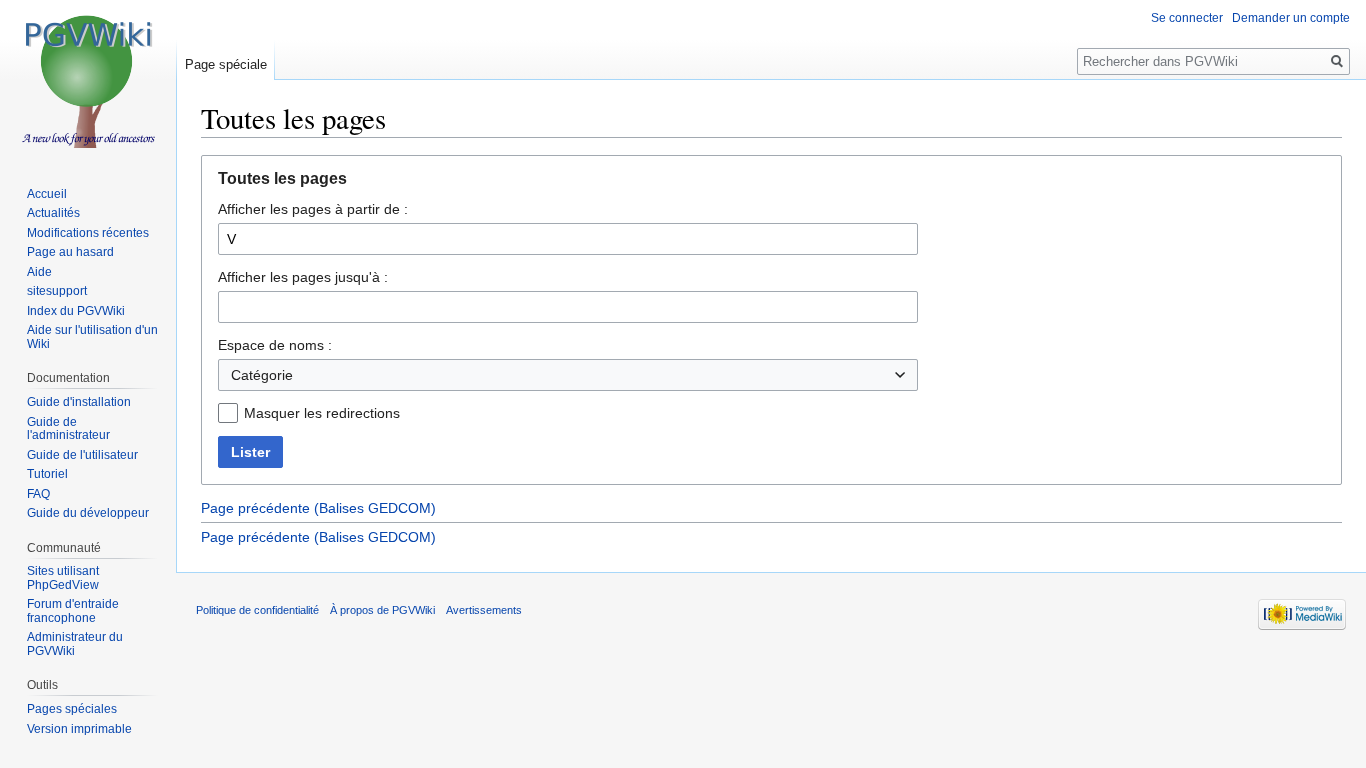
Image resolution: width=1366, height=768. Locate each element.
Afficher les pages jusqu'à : (303, 277)
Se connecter (1187, 18)
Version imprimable (79, 729)
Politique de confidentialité (257, 610)
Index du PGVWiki (76, 311)
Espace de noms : (275, 345)
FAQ (38, 494)
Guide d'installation (79, 402)
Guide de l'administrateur (68, 429)
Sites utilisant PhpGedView (63, 578)
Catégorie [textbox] (262, 375)
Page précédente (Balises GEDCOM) (318, 508)
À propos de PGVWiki (382, 610)
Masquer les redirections (322, 413)
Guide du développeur (88, 513)
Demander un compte (1291, 18)
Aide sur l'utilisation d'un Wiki (92, 337)
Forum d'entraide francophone (73, 611)
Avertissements (484, 610)
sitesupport (57, 291)
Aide (39, 272)
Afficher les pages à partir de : (313, 209)
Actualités (53, 213)
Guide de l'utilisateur (82, 455)
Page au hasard (70, 252)
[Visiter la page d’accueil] (88, 80)
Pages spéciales (72, 709)
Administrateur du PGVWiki (75, 644)
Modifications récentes (88, 233)
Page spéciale (226, 64)
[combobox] (568, 375)
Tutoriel (47, 474)
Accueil (47, 194)
